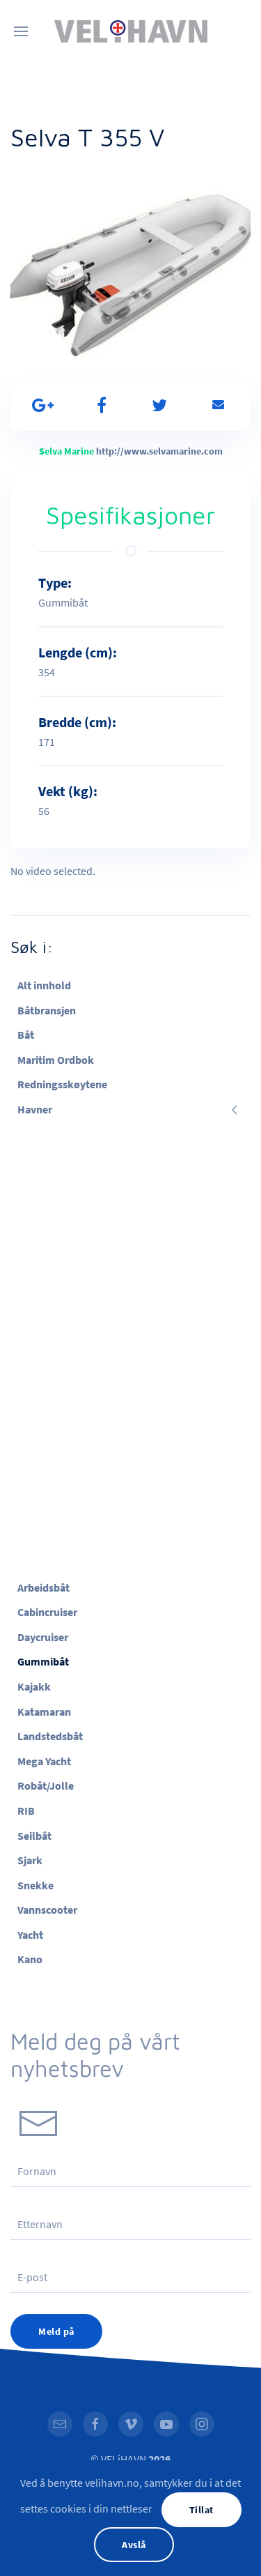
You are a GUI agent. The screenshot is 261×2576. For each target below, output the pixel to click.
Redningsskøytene (62, 1084)
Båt (26, 1035)
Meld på (56, 2331)
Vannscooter (47, 1910)
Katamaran (44, 1712)
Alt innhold (44, 985)
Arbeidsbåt (43, 1587)
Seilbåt (34, 1836)
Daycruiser (43, 1637)
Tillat (201, 2510)
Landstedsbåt (50, 1736)
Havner (35, 1109)
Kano (30, 1959)
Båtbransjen (47, 1010)
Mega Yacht (44, 1761)
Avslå (134, 2545)
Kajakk (34, 1686)
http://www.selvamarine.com (159, 451)
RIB (26, 1811)
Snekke (35, 1885)
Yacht (30, 1935)
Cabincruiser (47, 1612)
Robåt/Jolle (46, 1785)
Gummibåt (43, 1661)
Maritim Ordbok (56, 1060)
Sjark (30, 1860)
